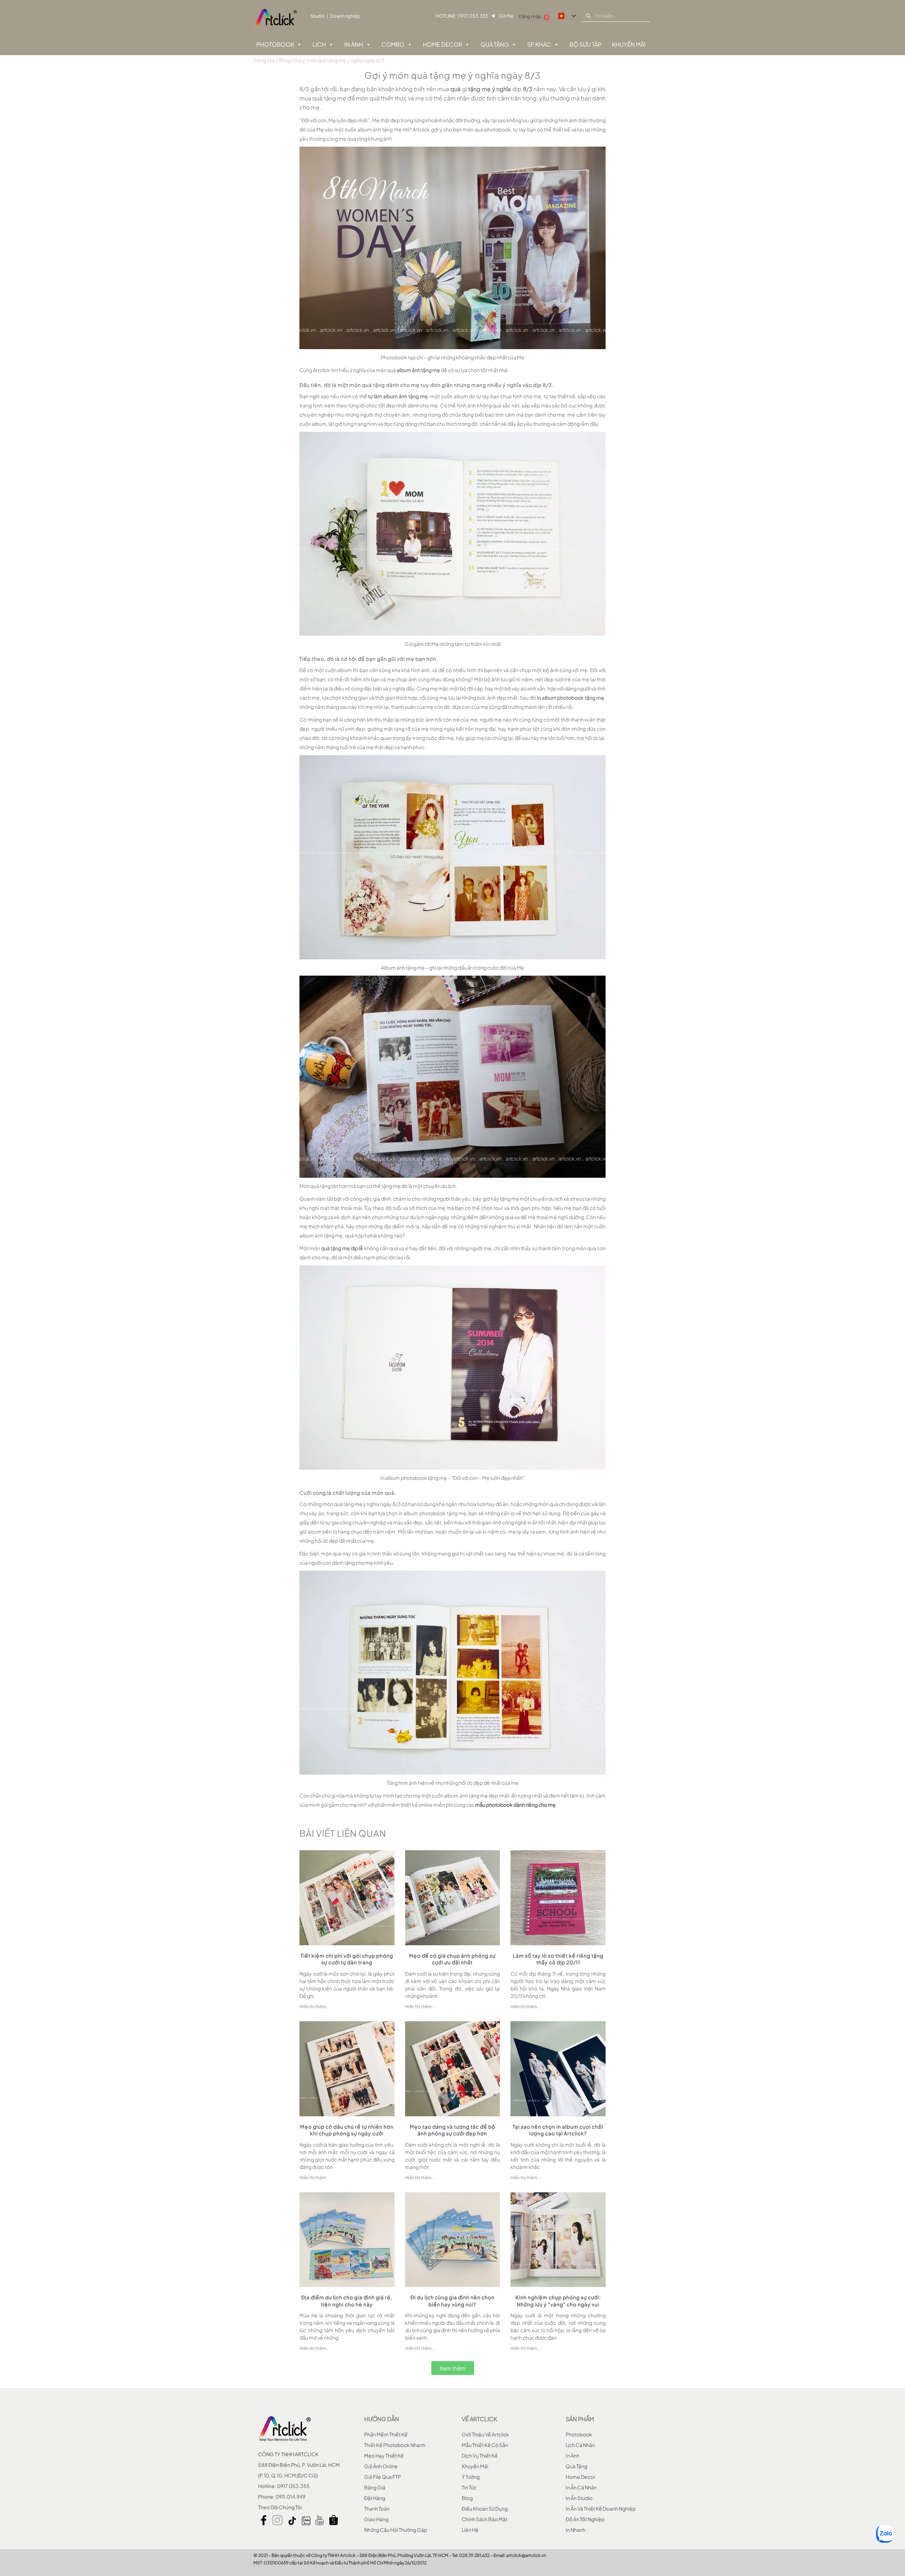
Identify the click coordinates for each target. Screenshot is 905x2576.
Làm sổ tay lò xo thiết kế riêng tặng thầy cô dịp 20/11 (558, 1959)
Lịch (319, 44)
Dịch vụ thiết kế (480, 2456)
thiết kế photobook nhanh (395, 2445)
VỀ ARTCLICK (479, 2419)
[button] (453, 2368)
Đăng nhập (530, 16)
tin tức (469, 2487)
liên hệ (470, 2530)
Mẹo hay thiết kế (384, 2456)
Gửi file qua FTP (383, 2477)
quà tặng (576, 2466)
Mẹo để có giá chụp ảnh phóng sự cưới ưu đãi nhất (452, 1959)
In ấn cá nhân (581, 2487)
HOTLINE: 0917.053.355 (462, 16)
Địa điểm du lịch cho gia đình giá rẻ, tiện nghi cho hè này (347, 2301)
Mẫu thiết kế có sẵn (485, 2445)
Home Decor (442, 44)
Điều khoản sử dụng (485, 2509)
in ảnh (573, 2456)
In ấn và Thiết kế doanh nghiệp (601, 2509)
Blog (284, 60)
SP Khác (539, 44)
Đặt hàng (375, 2498)
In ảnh (354, 44)
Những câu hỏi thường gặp (396, 2530)
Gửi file (506, 16)
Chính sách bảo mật (484, 2519)
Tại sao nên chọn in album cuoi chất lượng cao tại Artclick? (558, 2130)
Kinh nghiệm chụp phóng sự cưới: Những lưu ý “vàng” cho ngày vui (558, 2301)
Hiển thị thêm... (314, 2007)
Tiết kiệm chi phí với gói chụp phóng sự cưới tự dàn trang (347, 1959)
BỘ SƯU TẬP (585, 44)
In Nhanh (576, 2530)
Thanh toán (377, 2509)
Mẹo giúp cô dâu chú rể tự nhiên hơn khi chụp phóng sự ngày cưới (347, 2130)
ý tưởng (471, 2477)
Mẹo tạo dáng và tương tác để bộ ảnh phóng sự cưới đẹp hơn (452, 2130)
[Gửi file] (493, 16)
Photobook (275, 44)
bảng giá (375, 2487)
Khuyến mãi (475, 2466)
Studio (318, 16)
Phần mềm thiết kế (386, 2434)
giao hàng (376, 2519)
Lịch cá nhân (580, 2445)
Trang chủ (264, 60)
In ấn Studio (579, 2498)
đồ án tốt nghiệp (585, 2519)
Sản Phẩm (580, 2419)
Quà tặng (495, 44)
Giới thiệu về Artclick (485, 2434)
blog (467, 2498)
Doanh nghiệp (345, 16)
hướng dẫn (382, 2419)
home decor (580, 2477)
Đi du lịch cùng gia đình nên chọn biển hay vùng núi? (452, 2301)
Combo (393, 44)
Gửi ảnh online (381, 2466)
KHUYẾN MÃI (629, 44)
